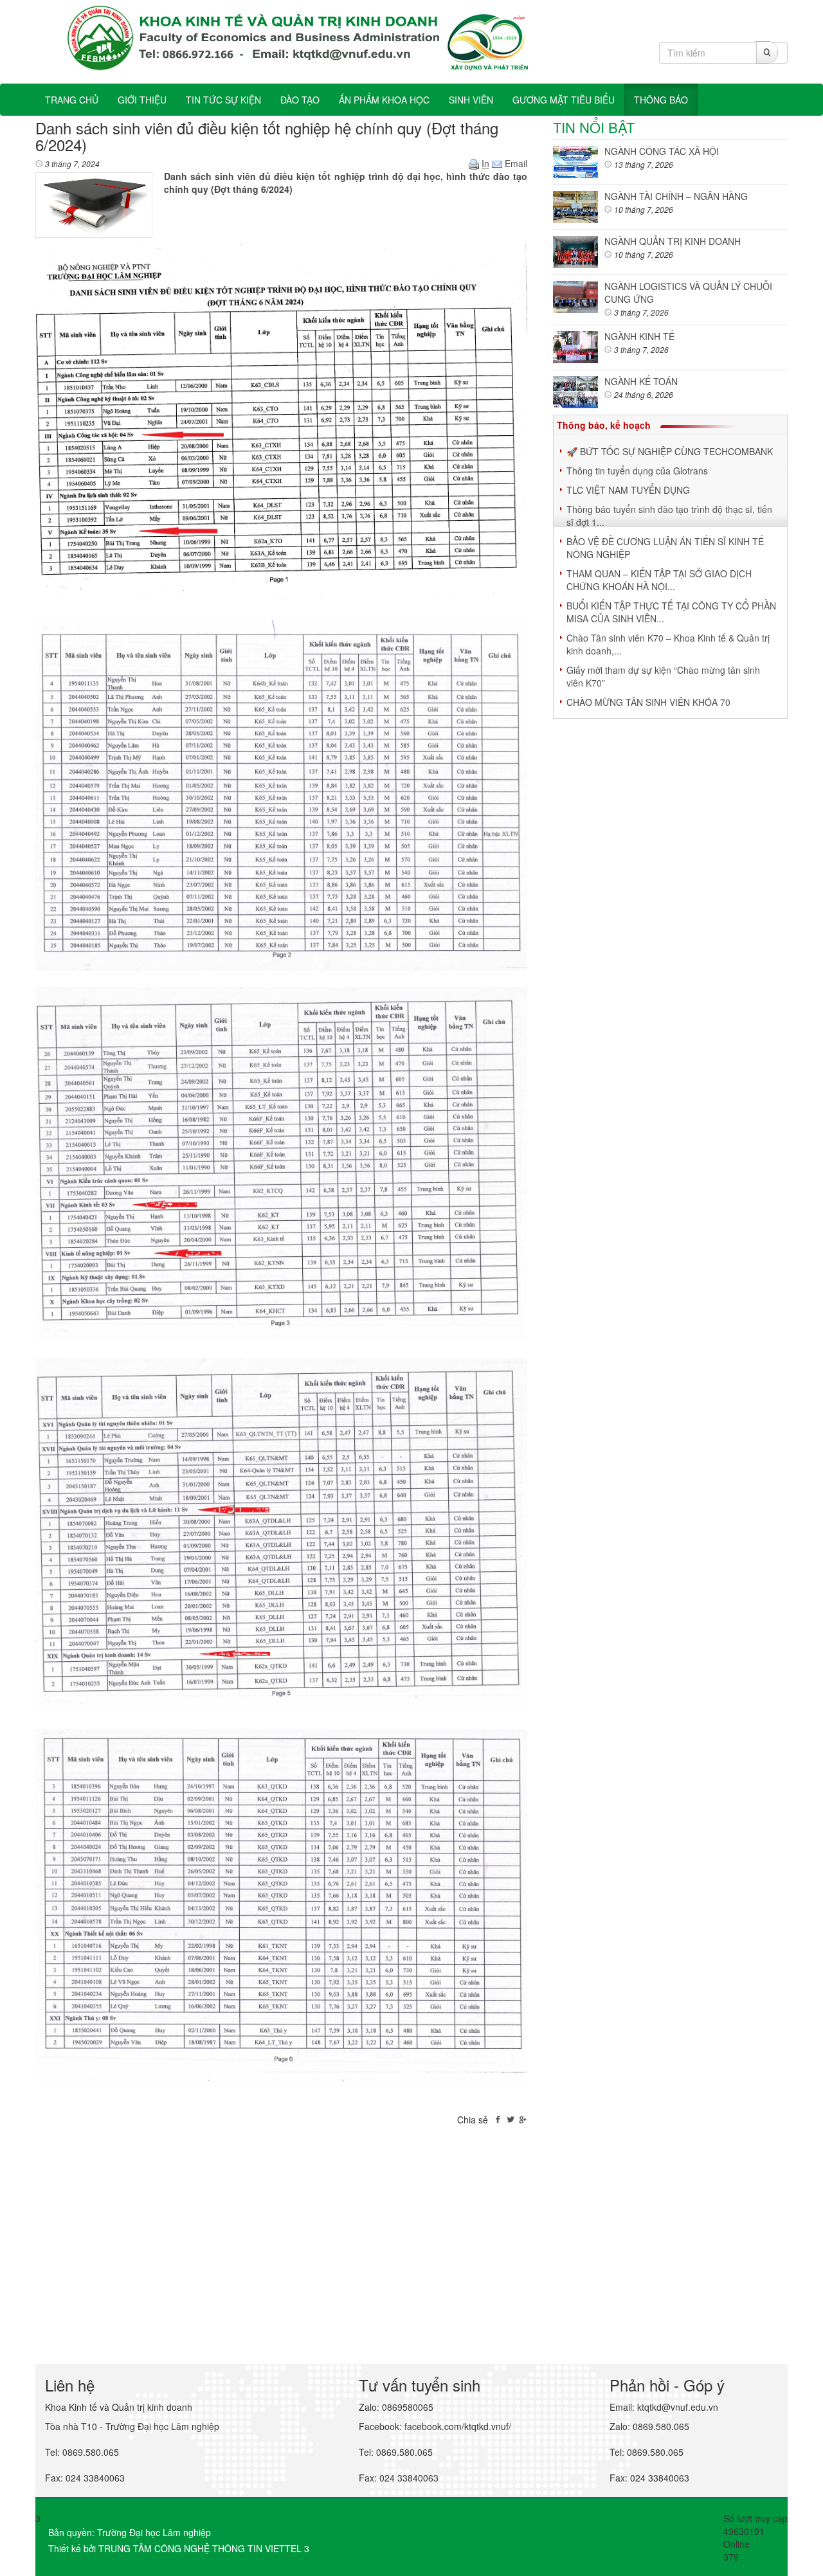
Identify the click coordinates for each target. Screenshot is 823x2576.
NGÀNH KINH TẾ (639, 336)
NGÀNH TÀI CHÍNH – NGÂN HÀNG (676, 196)
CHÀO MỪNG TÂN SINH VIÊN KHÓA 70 (648, 702)
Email (515, 163)
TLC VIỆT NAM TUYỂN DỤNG (628, 490)
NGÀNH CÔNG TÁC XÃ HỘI (662, 151)
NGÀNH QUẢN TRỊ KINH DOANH (673, 241)
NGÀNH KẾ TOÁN (641, 381)
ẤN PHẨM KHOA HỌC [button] (384, 100)
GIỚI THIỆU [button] (142, 100)
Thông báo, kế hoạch (604, 425)
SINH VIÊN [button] (471, 100)
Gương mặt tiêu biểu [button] (564, 100)
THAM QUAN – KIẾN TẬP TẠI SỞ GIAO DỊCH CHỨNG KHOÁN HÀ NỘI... (659, 580)
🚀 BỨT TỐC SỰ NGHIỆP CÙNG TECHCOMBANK (670, 451)
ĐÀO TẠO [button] (300, 100)
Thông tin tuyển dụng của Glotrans (637, 471)
